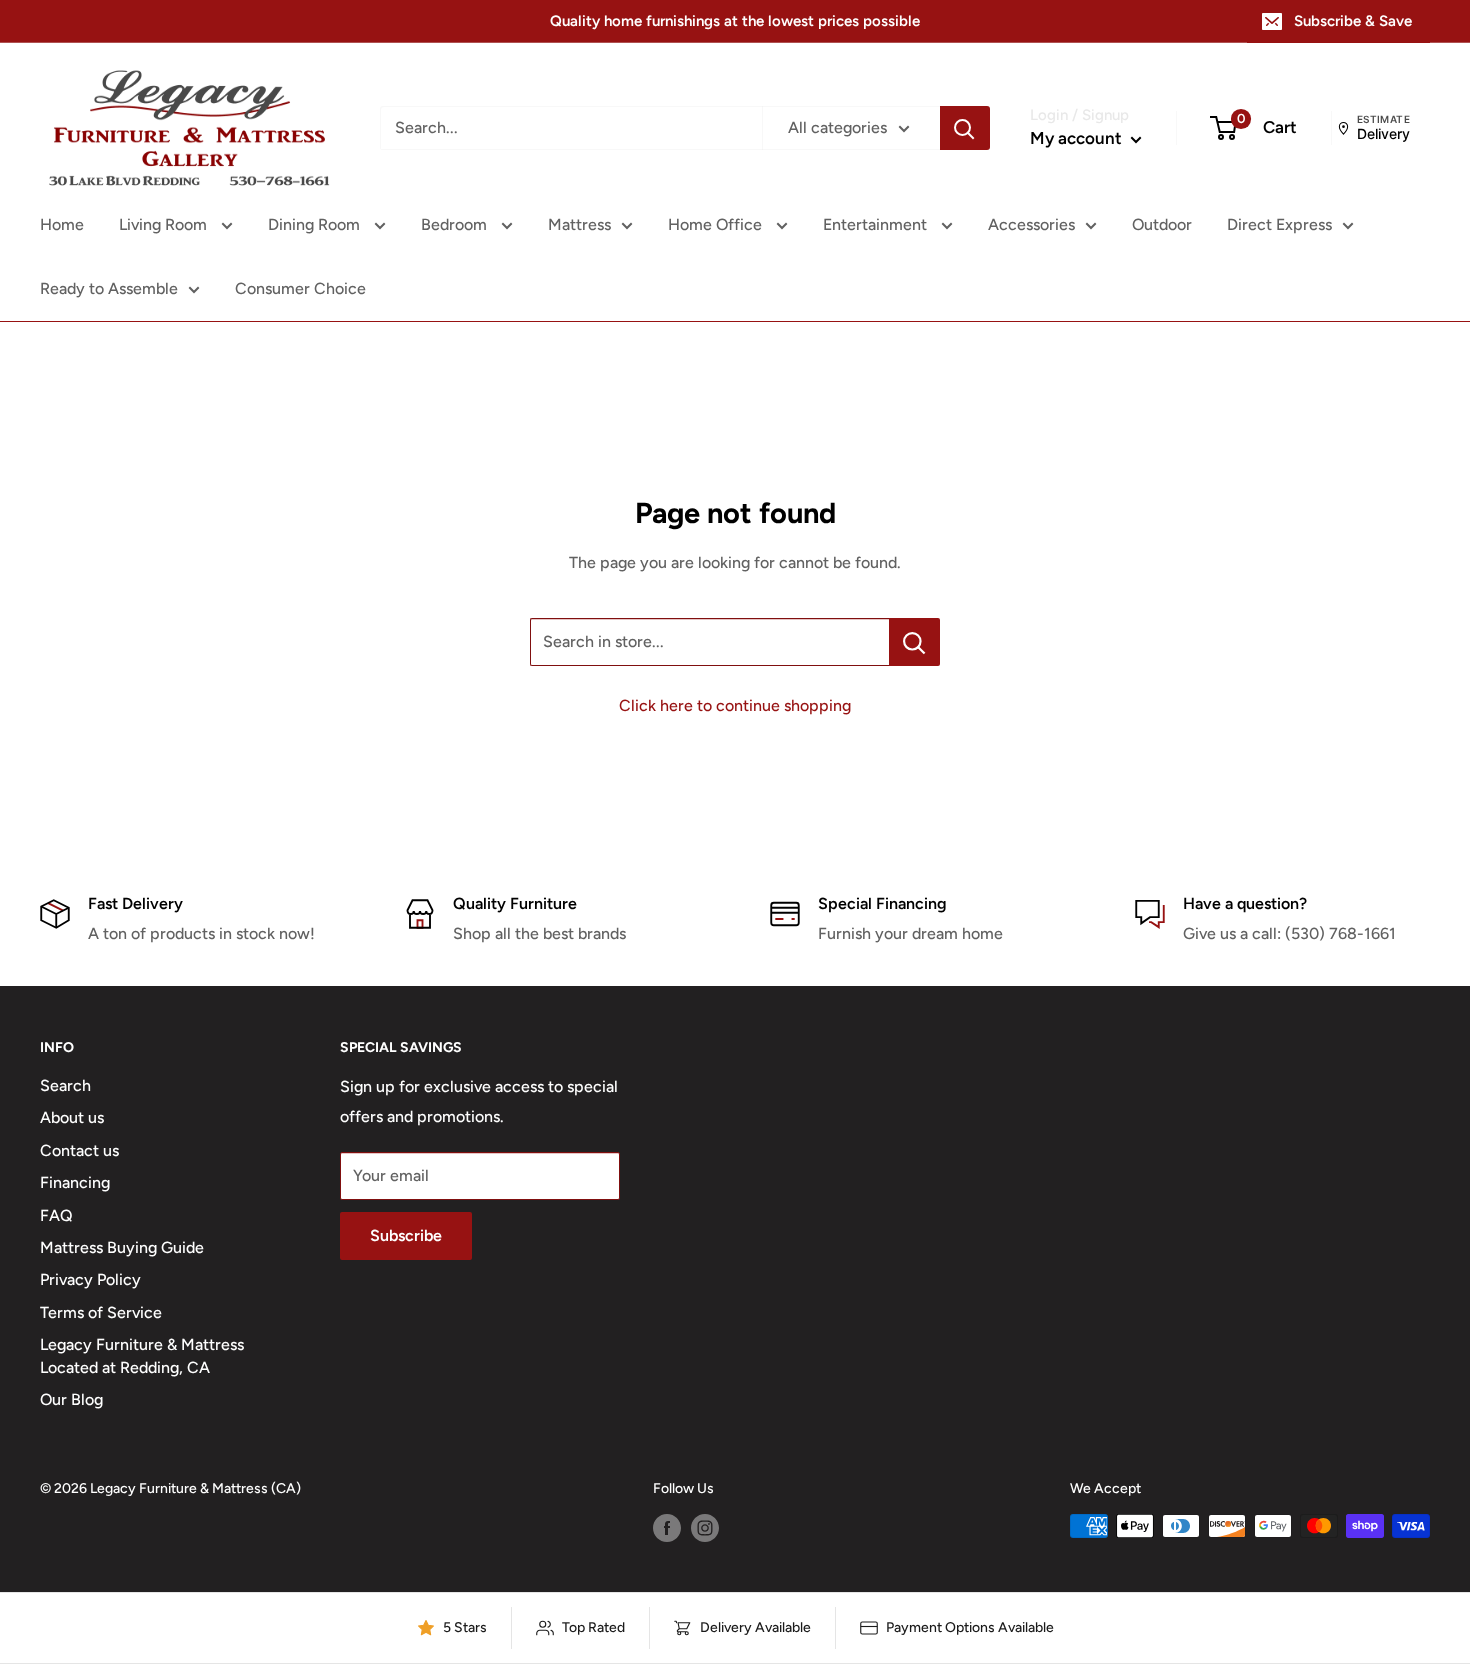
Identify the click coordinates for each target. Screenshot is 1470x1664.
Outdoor (1162, 224)
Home (62, 224)
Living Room (165, 224)
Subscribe (406, 1235)
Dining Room (316, 224)
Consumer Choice (300, 288)
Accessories (1031, 224)
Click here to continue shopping (735, 705)
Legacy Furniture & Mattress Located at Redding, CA (142, 1355)
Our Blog (71, 1399)
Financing (75, 1182)
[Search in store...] (914, 642)
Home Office (717, 224)
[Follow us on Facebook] (667, 1528)
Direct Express (1279, 224)
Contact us (79, 1150)
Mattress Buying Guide (122, 1247)
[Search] (965, 128)
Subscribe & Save (1353, 21)
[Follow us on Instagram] (705, 1528)
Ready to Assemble (109, 288)
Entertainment (877, 224)
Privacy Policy (90, 1279)
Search (65, 1085)
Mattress (579, 224)
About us (72, 1117)
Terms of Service (101, 1312)
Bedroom (456, 224)
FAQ (56, 1215)
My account (1078, 138)
